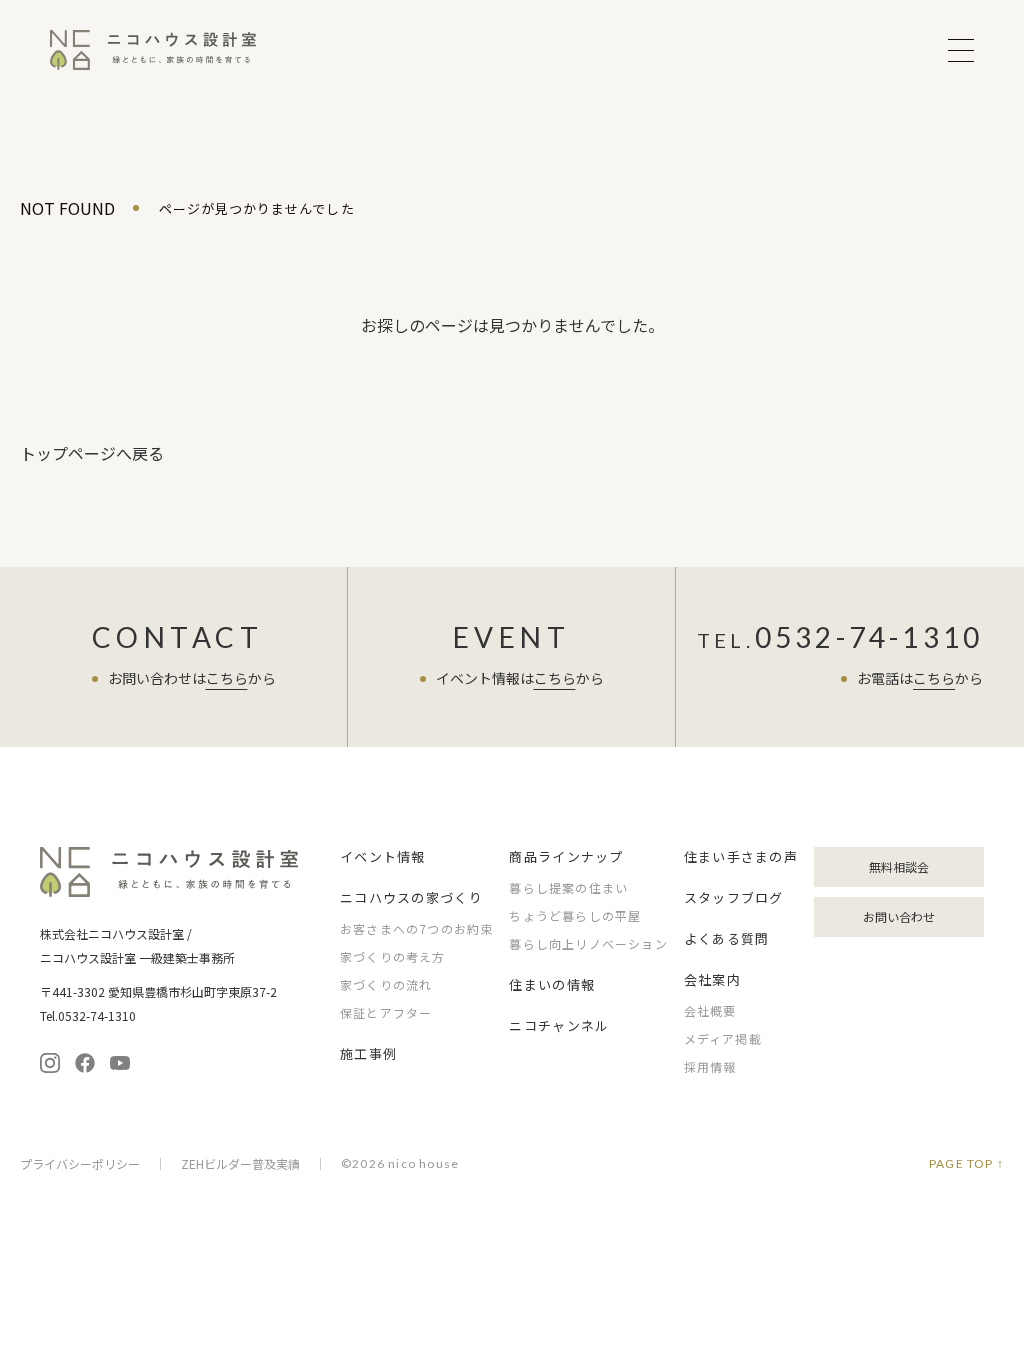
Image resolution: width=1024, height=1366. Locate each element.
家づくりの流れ (386, 984)
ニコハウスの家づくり (411, 897)
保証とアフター (386, 1012)
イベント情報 (383, 856)
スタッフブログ (734, 897)
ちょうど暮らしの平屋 (575, 915)
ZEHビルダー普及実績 (240, 1164)
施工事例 (368, 1053)
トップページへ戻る (92, 453)
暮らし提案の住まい (568, 887)
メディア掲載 (723, 1038)
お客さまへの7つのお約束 (416, 928)
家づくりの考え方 (393, 956)
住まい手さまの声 (741, 856)
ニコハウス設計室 (170, 872)
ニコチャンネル (559, 1025)
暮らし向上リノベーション (588, 943)
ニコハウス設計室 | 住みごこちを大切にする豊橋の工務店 (153, 50)
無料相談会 (899, 866)
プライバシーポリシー (80, 1164)
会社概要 (710, 1010)
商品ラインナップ (566, 856)
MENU (961, 50)
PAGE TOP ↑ (966, 1164)
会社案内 (712, 979)
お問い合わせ (899, 916)
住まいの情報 (552, 984)
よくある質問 (727, 938)
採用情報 (710, 1066)
